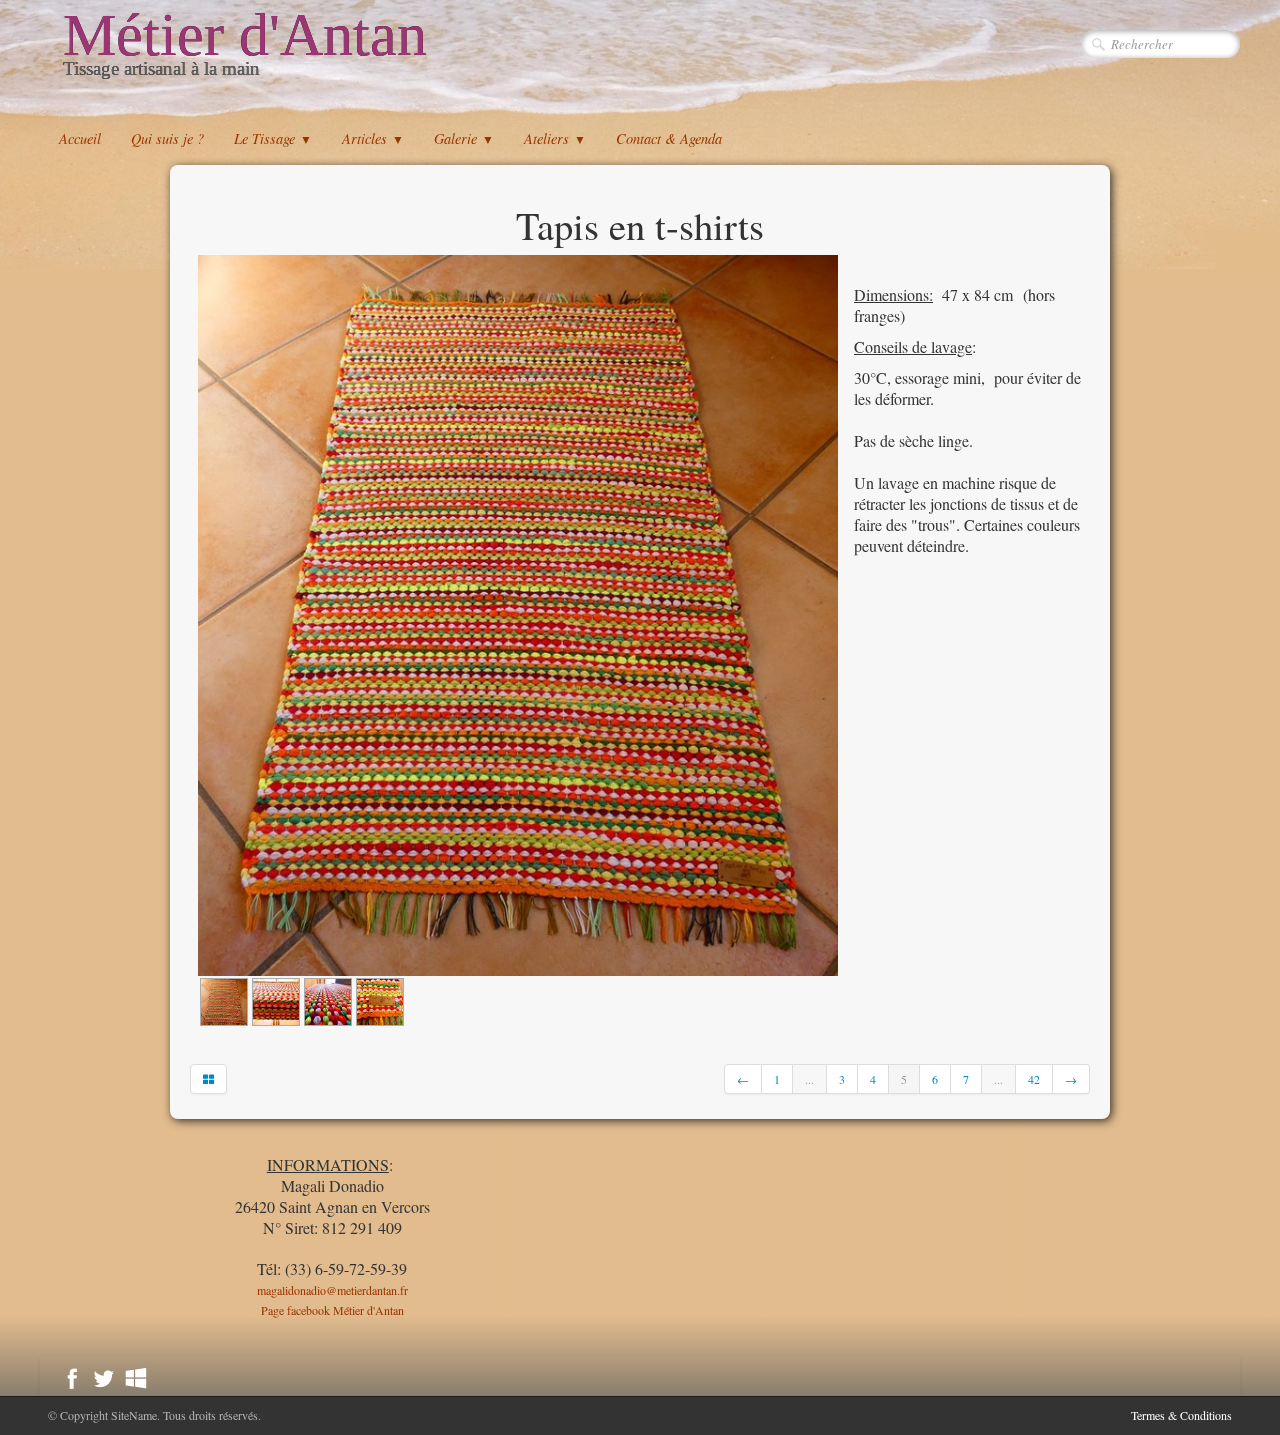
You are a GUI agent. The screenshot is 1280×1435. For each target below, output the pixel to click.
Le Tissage (273, 138)
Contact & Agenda (669, 138)
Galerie (464, 138)
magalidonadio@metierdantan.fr (332, 1290)
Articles (373, 138)
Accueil (80, 138)
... (809, 1079)
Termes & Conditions (1181, 1415)
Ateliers (555, 138)
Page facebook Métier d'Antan (332, 1310)
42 (1034, 1079)
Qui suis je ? (167, 138)
